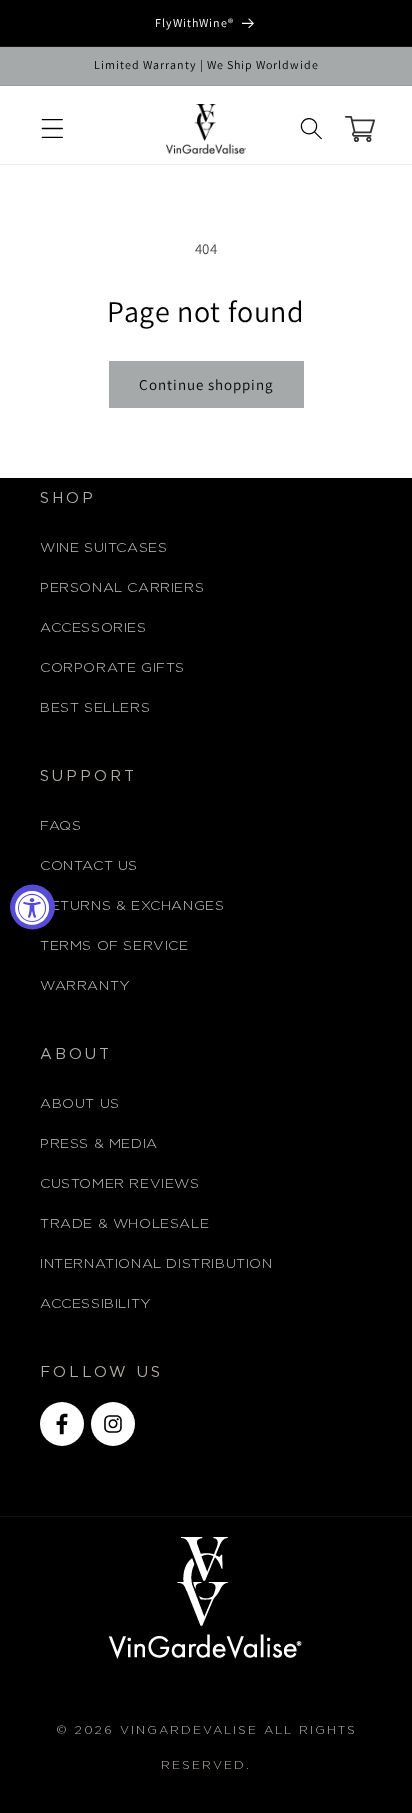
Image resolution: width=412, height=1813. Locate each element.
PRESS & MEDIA (99, 1144)
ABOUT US (80, 1104)
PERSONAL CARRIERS (122, 588)
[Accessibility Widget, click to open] (32, 906)
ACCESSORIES (93, 628)
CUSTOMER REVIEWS (120, 1184)
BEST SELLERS (95, 708)
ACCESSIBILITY (96, 1304)
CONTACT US (89, 866)
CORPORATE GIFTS (112, 668)
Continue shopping (206, 384)
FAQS (60, 826)
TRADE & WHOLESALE (124, 1224)
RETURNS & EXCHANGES (132, 906)
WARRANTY (85, 986)
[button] (52, 129)
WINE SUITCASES (103, 548)
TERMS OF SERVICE (114, 946)
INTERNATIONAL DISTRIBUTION (156, 1264)
